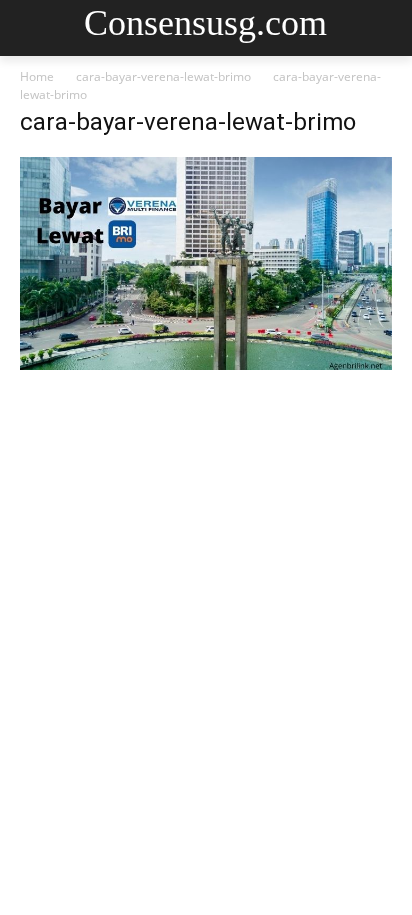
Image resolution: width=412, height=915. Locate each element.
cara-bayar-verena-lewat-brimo (163, 76)
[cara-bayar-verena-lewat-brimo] (206, 364)
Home (37, 76)
